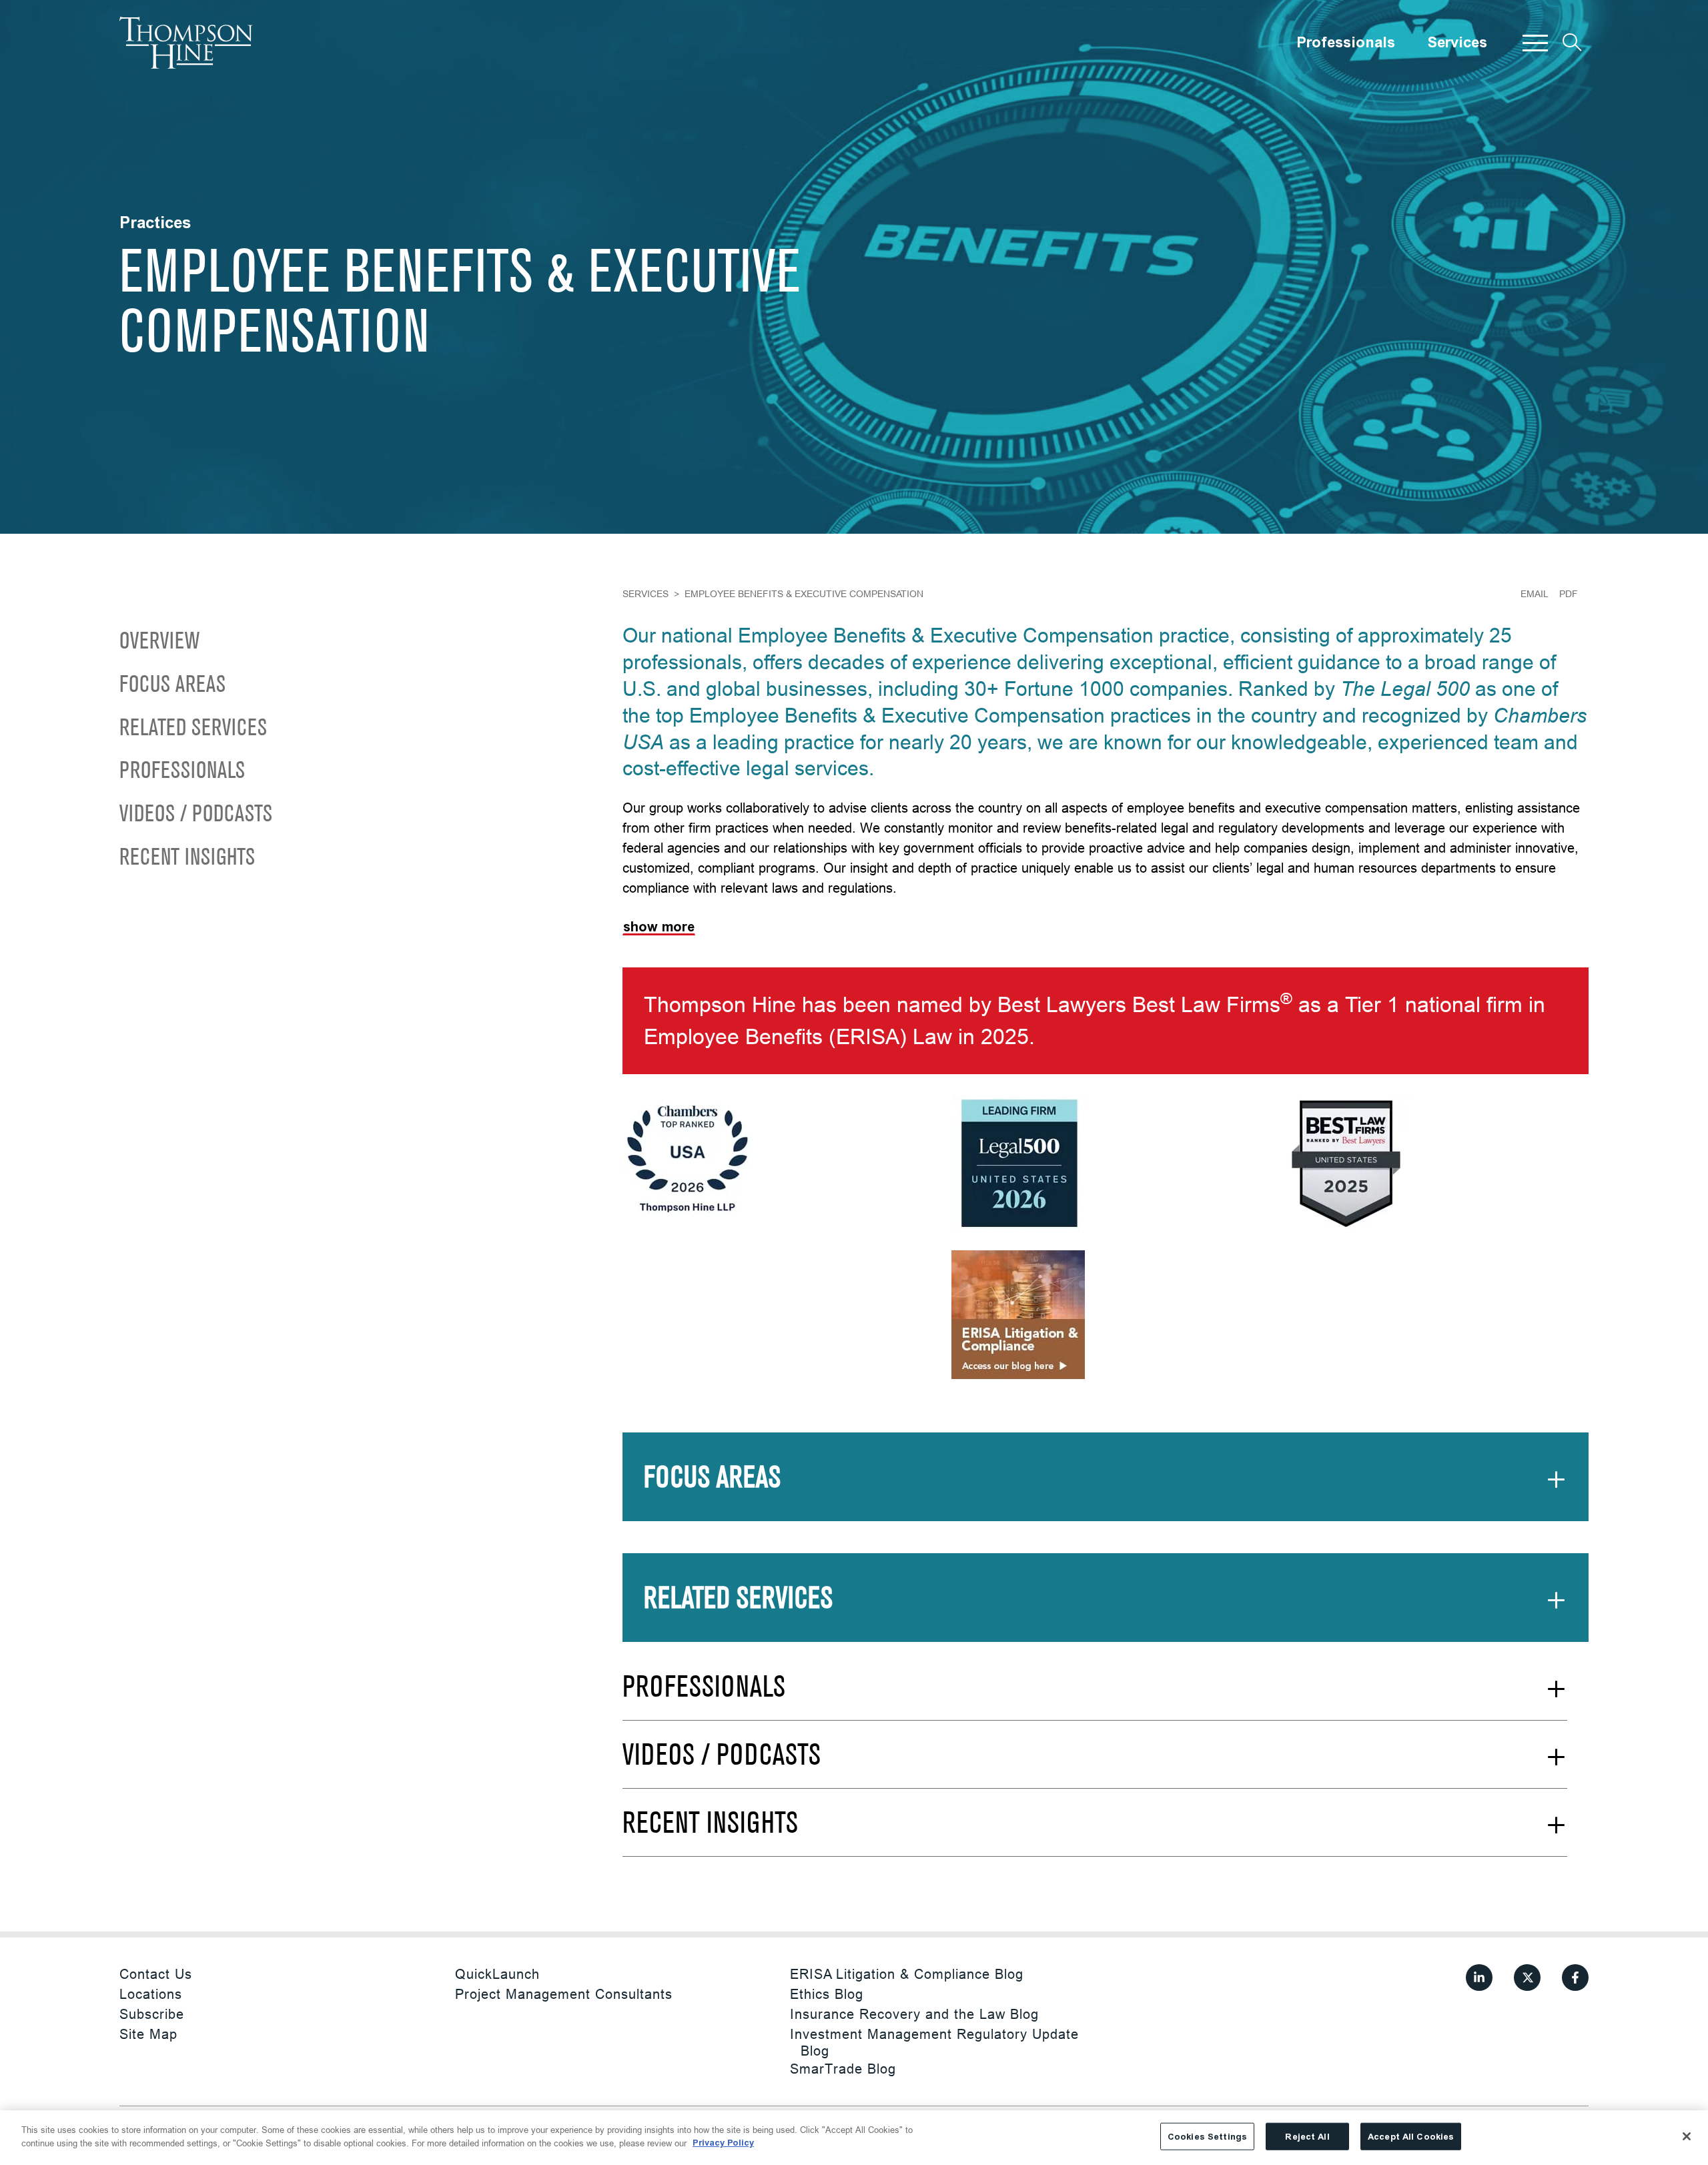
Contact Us (156, 1974)
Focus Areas (172, 686)
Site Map (148, 2034)
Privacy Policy (723, 2143)
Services (1457, 43)
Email (1535, 594)
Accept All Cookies (1411, 2137)
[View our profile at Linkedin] (1479, 1978)
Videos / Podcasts (196, 815)
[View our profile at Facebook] (1575, 1978)
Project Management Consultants (564, 1994)
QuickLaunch (497, 1974)
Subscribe (152, 2014)
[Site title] (186, 43)
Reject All (1307, 2137)
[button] (1535, 43)
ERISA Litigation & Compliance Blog (907, 1974)
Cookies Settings (1207, 2137)
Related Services (193, 729)
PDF (1569, 594)
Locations (151, 1994)
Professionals (1346, 43)
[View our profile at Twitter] (1527, 1978)
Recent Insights (187, 858)
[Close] (1687, 2136)
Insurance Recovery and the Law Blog (914, 2014)
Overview (159, 642)
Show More (659, 927)
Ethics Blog (827, 1994)
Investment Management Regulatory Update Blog (934, 2042)
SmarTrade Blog (843, 2069)
